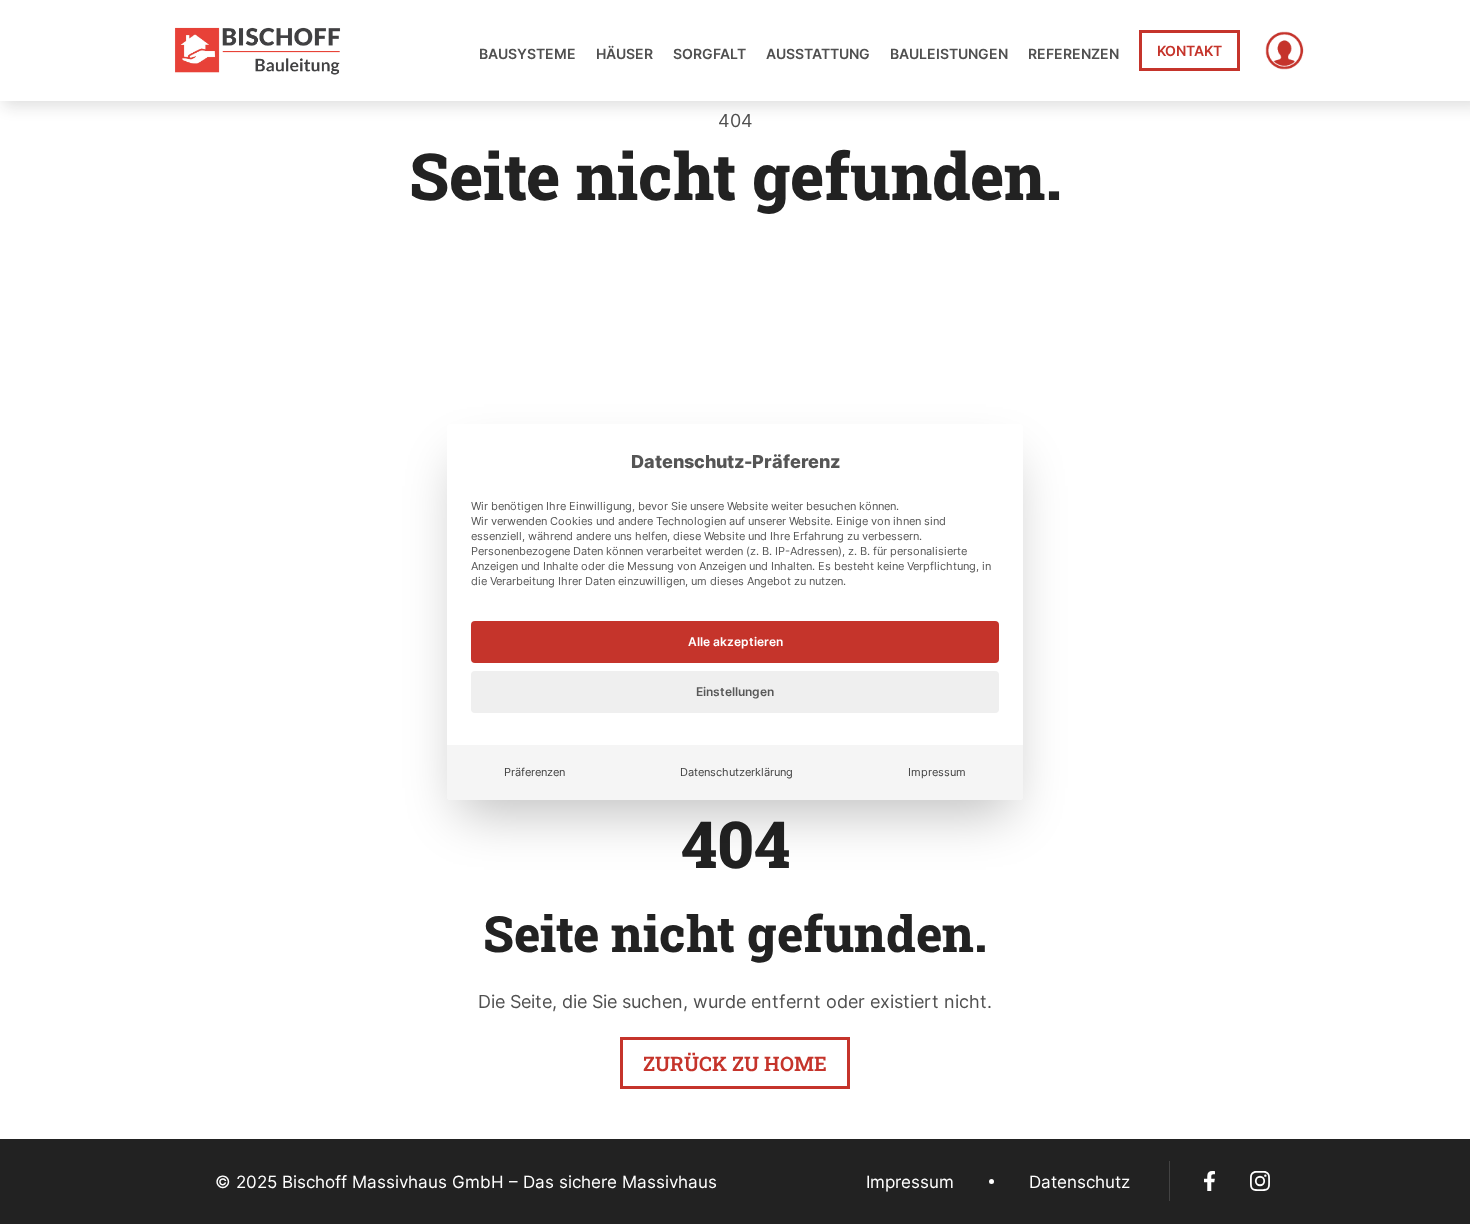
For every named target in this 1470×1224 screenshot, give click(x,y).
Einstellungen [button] (735, 691)
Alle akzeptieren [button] (735, 641)
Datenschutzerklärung (736, 772)
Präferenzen (534, 772)
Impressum (937, 772)
